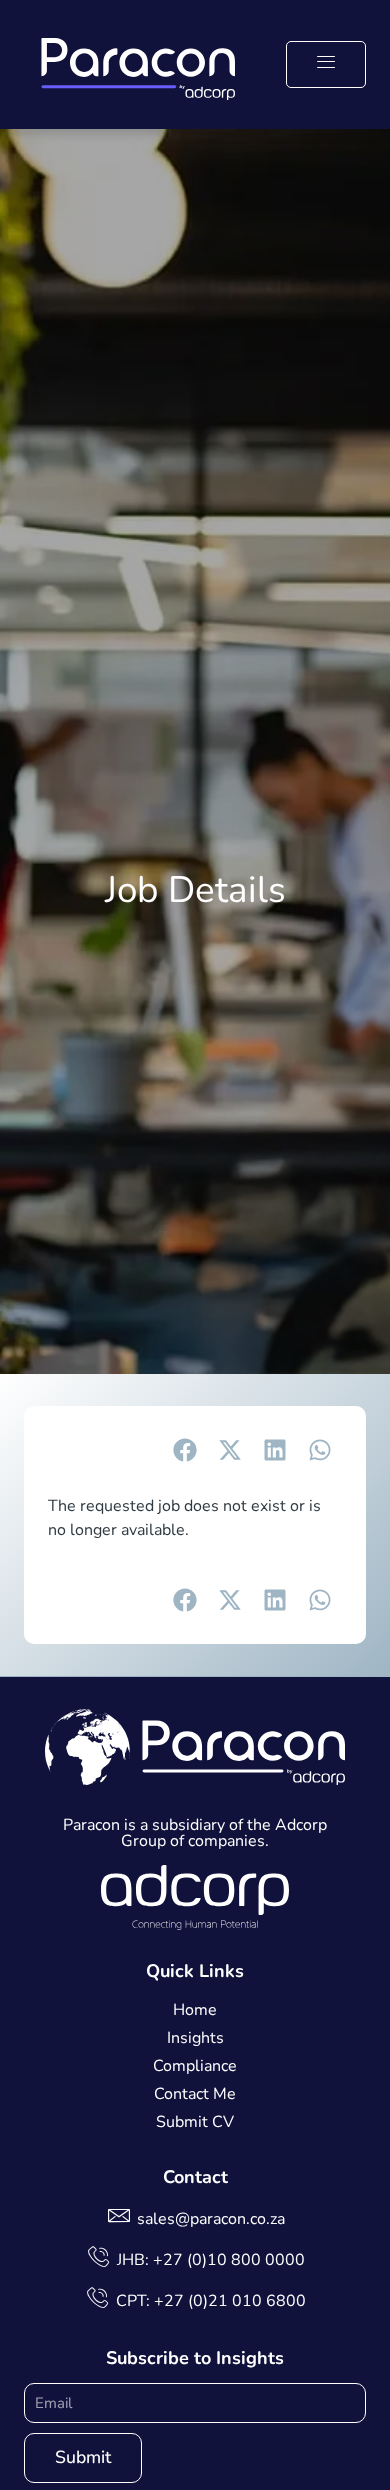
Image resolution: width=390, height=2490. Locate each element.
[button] (326, 64)
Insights (195, 2038)
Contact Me (195, 2094)
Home (195, 2010)
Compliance (195, 2066)
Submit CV (195, 2122)
